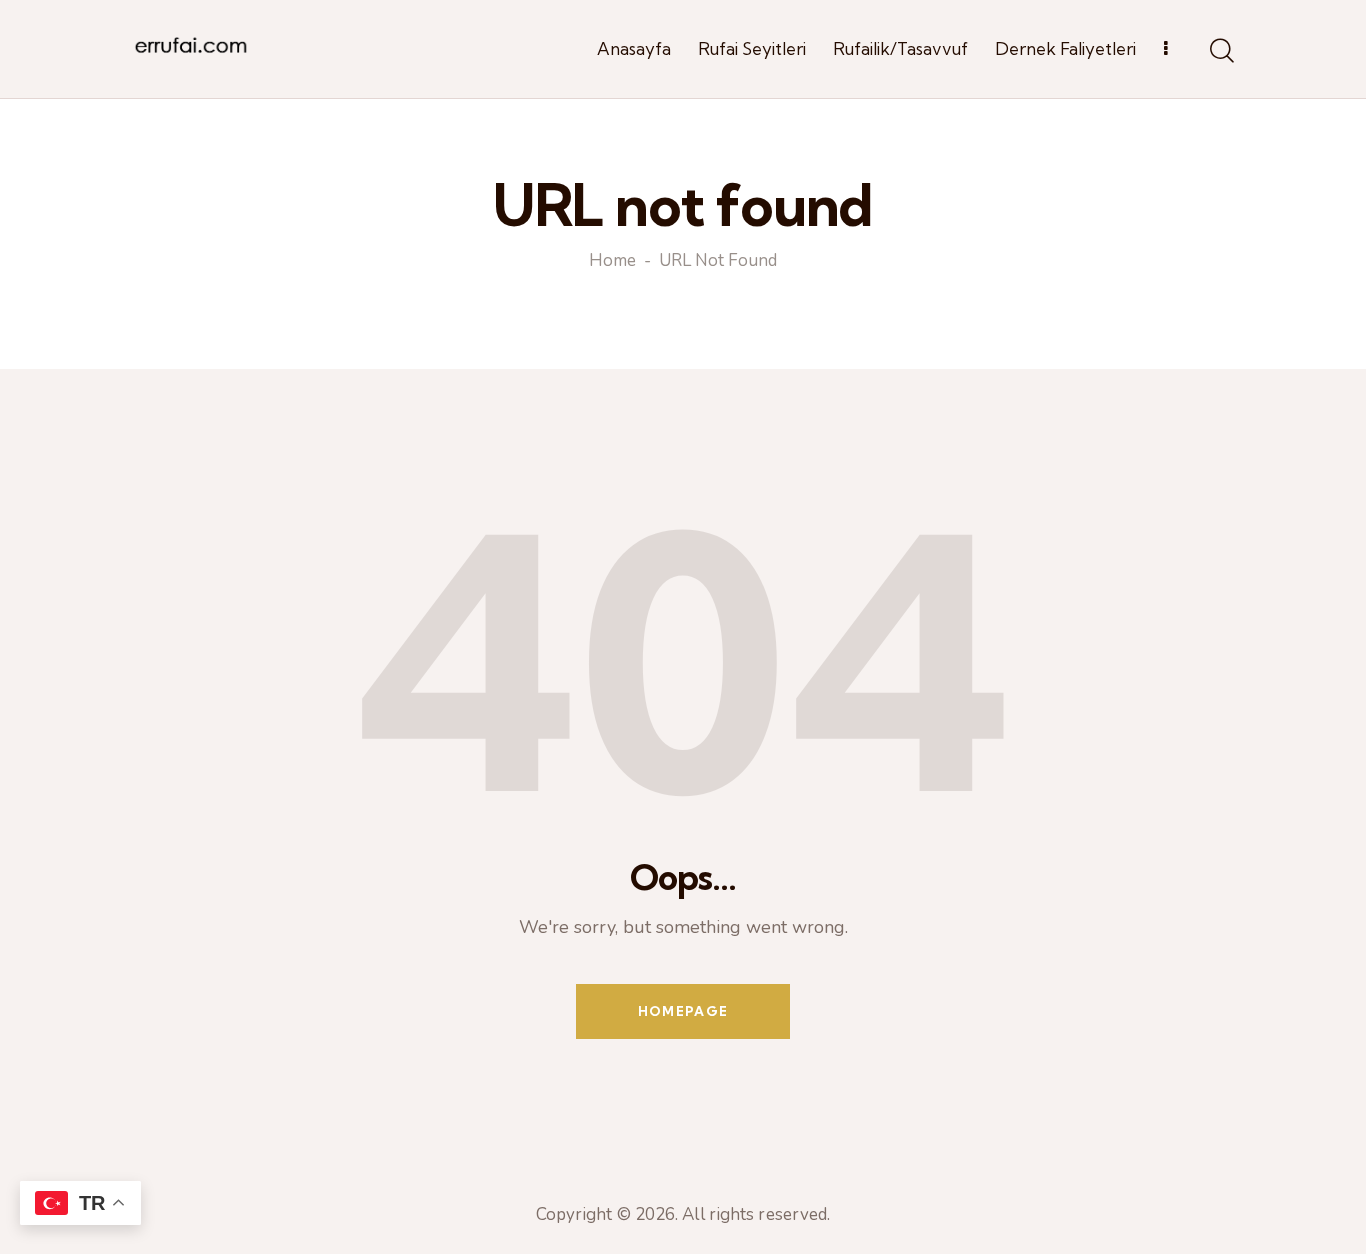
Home (612, 262)
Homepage (683, 1011)
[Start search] (1220, 52)
